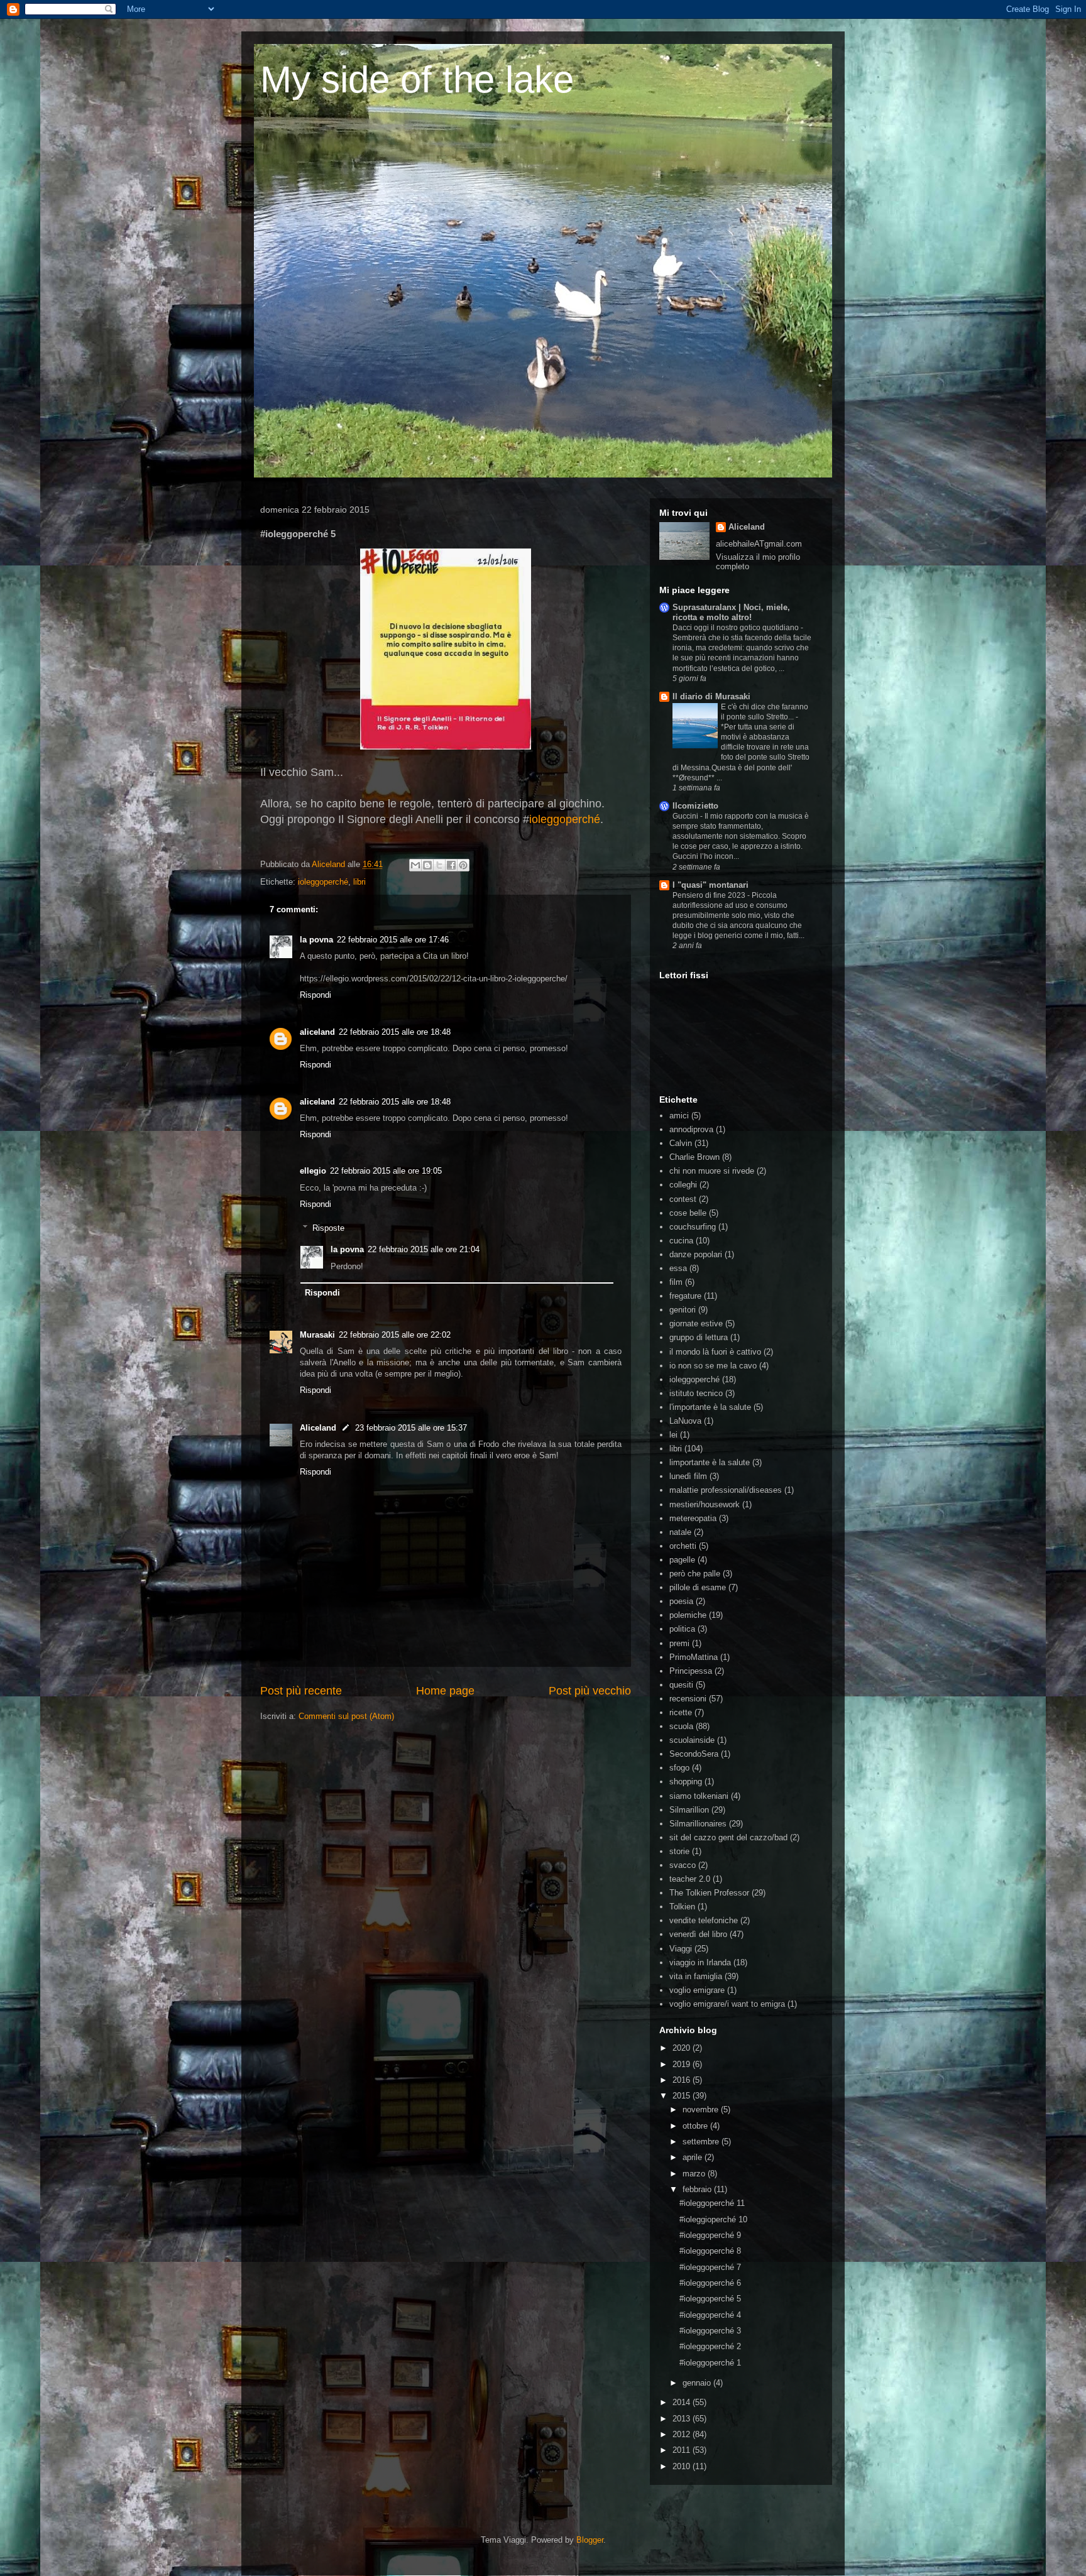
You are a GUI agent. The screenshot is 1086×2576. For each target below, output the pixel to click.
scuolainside (692, 1740)
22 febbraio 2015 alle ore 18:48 (395, 1032)
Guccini (686, 816)
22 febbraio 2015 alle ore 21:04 (424, 1249)
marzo (695, 2174)
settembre (702, 2142)
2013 (683, 2419)
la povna (316, 940)
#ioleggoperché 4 (710, 2315)
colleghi (683, 1185)
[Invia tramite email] (415, 865)
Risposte (328, 1228)
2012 (683, 2434)
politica (682, 1629)
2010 (683, 2466)
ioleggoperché (565, 819)
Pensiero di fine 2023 (710, 895)
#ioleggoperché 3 (710, 2331)
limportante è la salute (710, 1462)
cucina (681, 1241)
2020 (683, 2048)
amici (679, 1116)
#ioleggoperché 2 (710, 2346)
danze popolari (696, 1254)
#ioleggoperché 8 (710, 2251)
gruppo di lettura (699, 1337)
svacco (683, 1865)
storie (679, 1851)
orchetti (683, 1546)
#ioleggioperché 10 (713, 2219)
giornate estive (696, 1323)
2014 (683, 2402)
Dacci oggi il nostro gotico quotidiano (737, 628)
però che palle (695, 1574)
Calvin (681, 1143)
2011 (683, 2450)
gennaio (698, 2383)
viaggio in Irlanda (700, 1962)
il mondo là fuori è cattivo (715, 1352)
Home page (445, 1691)
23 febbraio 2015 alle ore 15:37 (411, 1428)
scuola (681, 1726)
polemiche (688, 1615)
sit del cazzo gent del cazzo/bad (728, 1837)
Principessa (691, 1671)
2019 (683, 2064)
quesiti (681, 1685)
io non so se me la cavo (713, 1366)
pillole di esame (698, 1587)
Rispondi (315, 995)
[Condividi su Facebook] (451, 865)
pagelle (682, 1560)
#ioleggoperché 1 (710, 2363)
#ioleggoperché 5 (710, 2299)
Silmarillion (689, 1810)
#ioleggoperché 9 (710, 2235)
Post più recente (301, 1691)
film (676, 1282)
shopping (686, 1782)
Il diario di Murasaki (711, 696)
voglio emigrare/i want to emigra (727, 2004)
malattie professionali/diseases (726, 1490)
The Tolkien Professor (709, 1893)
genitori (683, 1310)
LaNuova (685, 1421)
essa (678, 1268)
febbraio (698, 2189)
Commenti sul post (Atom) (346, 1716)
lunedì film (688, 1476)
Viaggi (681, 1949)
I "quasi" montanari (710, 885)
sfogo (679, 1768)
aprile (694, 2157)
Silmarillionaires (698, 1824)
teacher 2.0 (690, 1879)
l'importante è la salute (710, 1407)
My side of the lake (417, 79)
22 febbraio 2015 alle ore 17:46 (393, 940)
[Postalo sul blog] (427, 865)
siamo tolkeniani (699, 1796)
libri (359, 882)
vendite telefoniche (704, 1920)
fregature (685, 1296)
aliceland (317, 1032)
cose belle (688, 1213)
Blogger (590, 2540)
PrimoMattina (694, 1657)
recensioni (688, 1699)
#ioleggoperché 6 (710, 2283)
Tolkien (682, 1907)
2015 (683, 2096)
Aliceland (330, 864)
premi (679, 1643)
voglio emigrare (697, 1990)
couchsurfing (693, 1227)
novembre (702, 2109)
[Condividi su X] (439, 865)
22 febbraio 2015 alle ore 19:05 (386, 1171)
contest (683, 1199)
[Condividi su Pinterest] (463, 865)
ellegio (313, 1171)
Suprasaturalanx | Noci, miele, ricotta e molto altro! (731, 612)
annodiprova (691, 1129)
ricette (681, 1712)
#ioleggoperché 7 (710, 2267)
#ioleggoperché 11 (712, 2203)
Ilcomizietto (695, 806)
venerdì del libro (698, 1934)
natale (680, 1532)
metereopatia (693, 1518)
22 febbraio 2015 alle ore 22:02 (395, 1335)
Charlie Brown (694, 1157)
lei (673, 1435)
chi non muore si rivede (712, 1171)
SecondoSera (694, 1754)
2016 (683, 2080)
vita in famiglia (696, 1976)
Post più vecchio (590, 1691)
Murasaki (317, 1335)
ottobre (696, 2126)
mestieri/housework (705, 1504)
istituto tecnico (696, 1393)
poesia (681, 1601)
